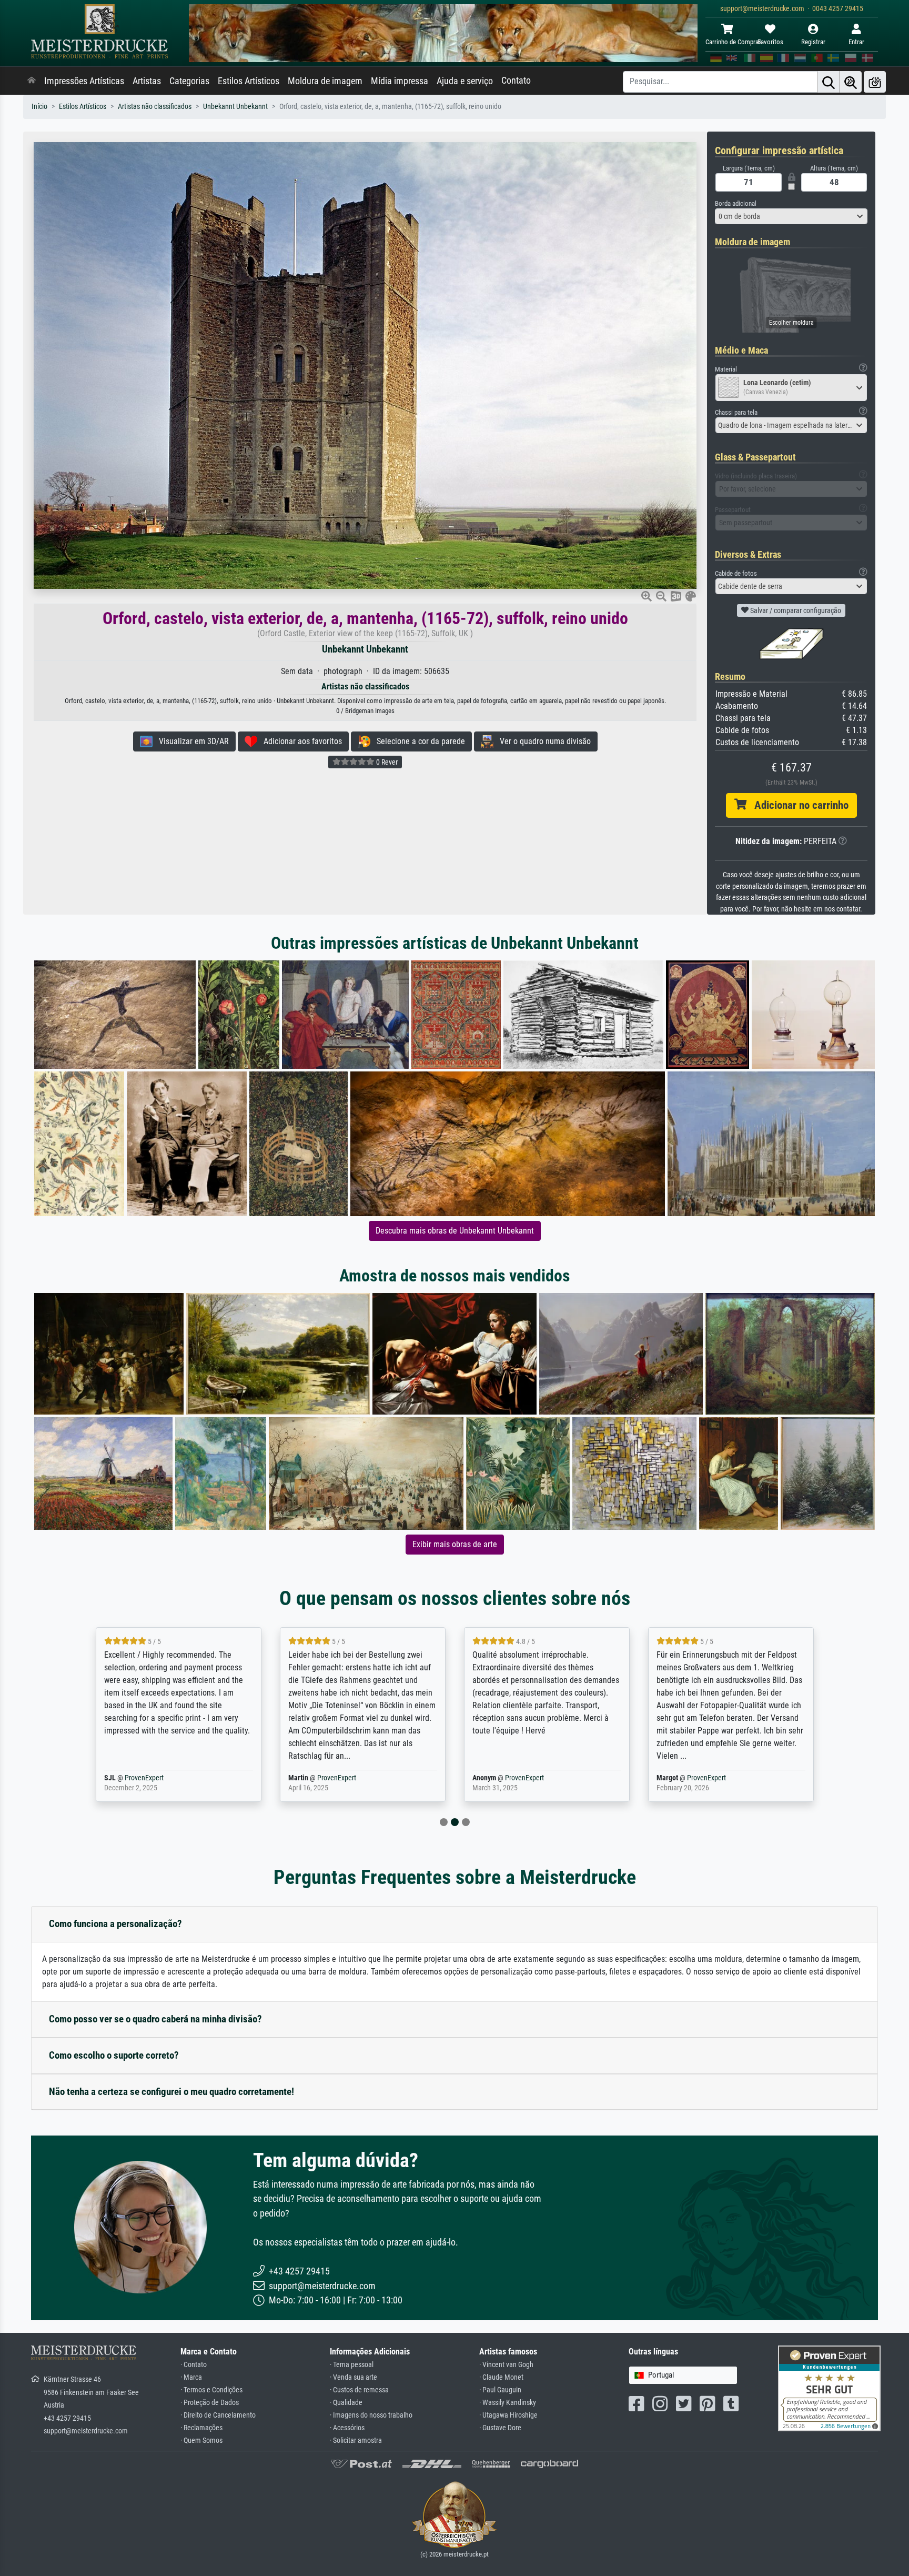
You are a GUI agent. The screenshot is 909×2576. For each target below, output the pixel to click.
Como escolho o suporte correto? (114, 2055)
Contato (516, 81)
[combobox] (791, 216)
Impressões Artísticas (84, 81)
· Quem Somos (201, 2440)
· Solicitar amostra (356, 2440)
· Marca (191, 2377)
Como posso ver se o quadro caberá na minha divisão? (155, 2019)
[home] (32, 81)
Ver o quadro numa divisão (542, 741)
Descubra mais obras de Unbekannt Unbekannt (455, 1231)
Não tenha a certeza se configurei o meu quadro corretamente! (171, 2092)
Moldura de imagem (325, 81)
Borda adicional (736, 203)
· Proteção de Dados (210, 2403)
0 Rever (386, 762)
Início (39, 107)
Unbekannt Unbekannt (235, 107)
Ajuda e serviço (465, 81)
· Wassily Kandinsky (508, 2403)
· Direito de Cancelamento (218, 2415)
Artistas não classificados (155, 107)
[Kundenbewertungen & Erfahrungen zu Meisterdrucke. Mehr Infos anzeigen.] (829, 2388)
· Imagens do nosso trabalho (371, 2415)
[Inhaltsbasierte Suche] (851, 82)
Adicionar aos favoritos (300, 741)
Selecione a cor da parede (418, 741)
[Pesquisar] (829, 82)
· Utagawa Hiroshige (508, 2415)
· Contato (194, 2365)
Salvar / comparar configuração (795, 610)
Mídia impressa (400, 81)
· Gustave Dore (500, 2428)
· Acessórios (347, 2428)
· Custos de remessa (359, 2390)
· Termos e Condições (211, 2390)
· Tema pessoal (352, 2365)
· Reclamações (201, 2428)
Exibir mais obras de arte (455, 1544)
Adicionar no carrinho (797, 805)
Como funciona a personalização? (115, 1924)
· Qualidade (346, 2403)
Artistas (147, 81)
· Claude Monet (501, 2377)
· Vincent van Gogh (506, 2365)
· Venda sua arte (353, 2377)
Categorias (189, 81)
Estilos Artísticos (249, 81)
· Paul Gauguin (500, 2390)
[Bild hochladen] (875, 82)
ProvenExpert (161, 1778)
